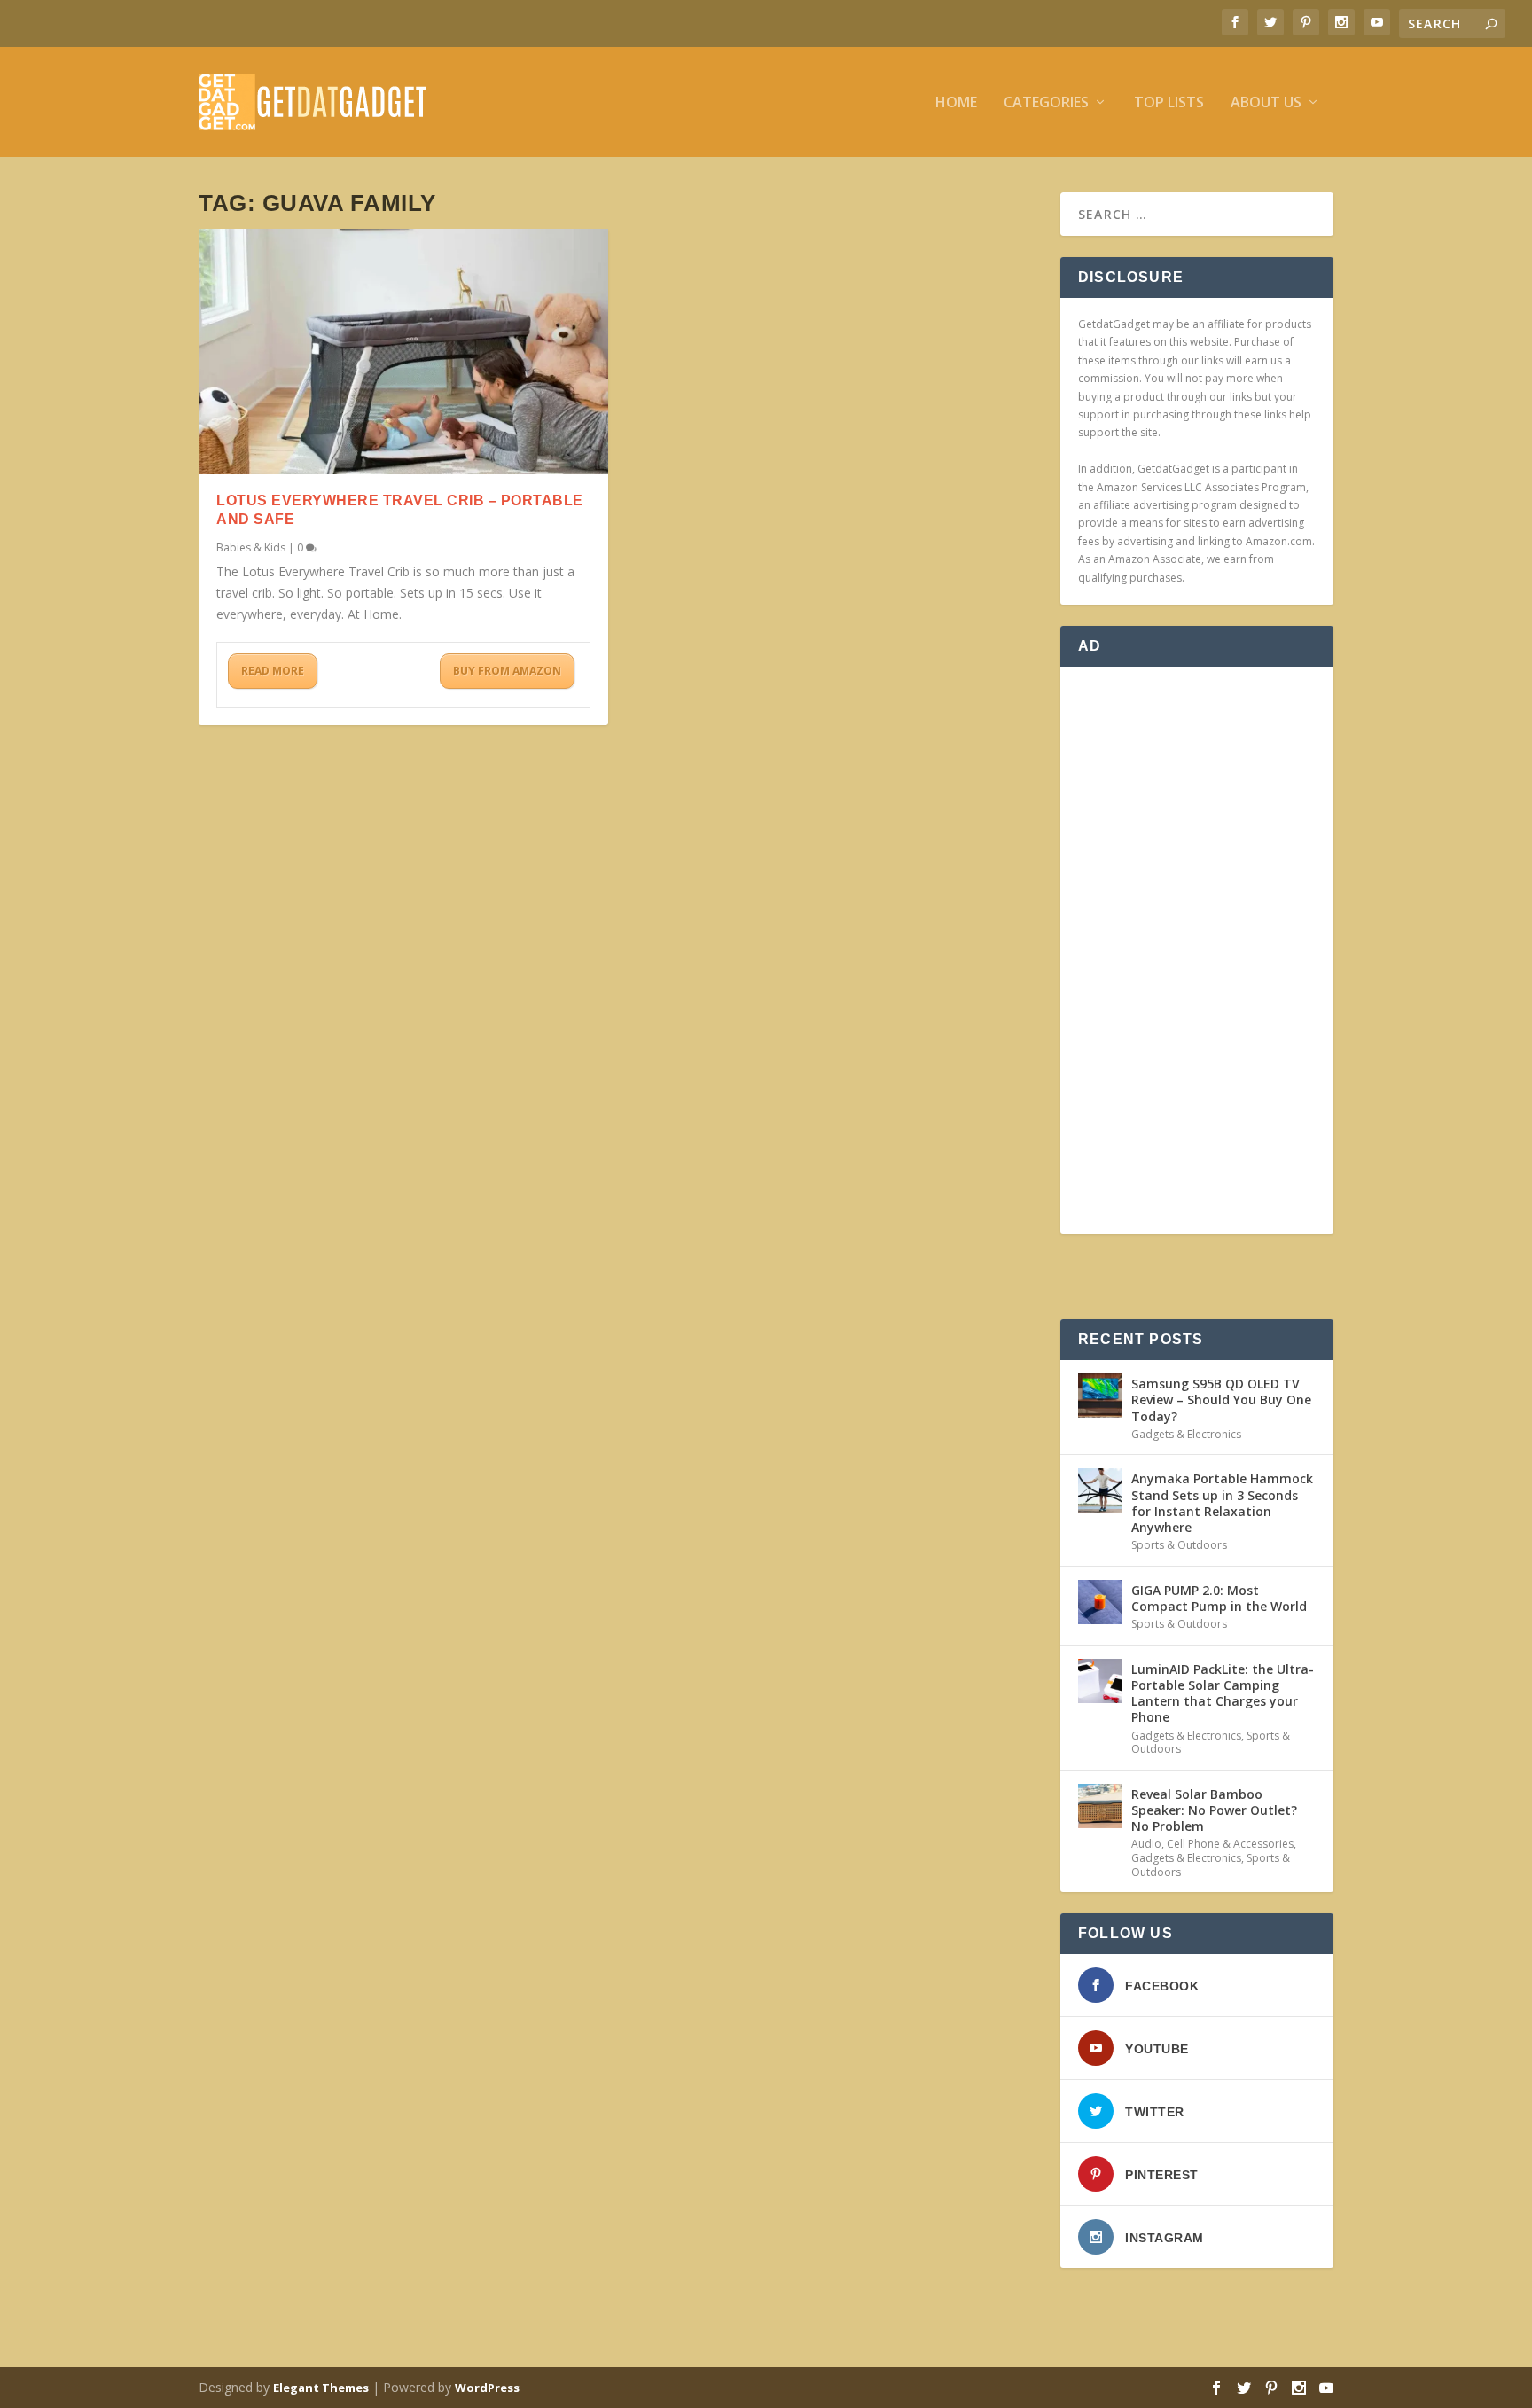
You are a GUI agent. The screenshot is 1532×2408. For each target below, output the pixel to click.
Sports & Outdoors (1179, 1545)
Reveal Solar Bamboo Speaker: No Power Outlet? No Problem (1214, 1810)
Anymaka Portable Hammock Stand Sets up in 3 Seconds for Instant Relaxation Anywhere (1222, 1503)
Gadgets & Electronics (1186, 1434)
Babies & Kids (251, 547)
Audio (1146, 1844)
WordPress (487, 2388)
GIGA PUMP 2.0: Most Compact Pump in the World (1219, 1598)
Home (956, 103)
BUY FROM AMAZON (507, 671)
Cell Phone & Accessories (1230, 1844)
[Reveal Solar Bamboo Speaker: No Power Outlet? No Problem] (1100, 1806)
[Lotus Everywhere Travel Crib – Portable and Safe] (403, 352)
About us (1266, 103)
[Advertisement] (1197, 950)
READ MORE (273, 671)
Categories (1046, 103)
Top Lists (1169, 103)
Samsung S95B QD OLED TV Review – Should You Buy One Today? (1221, 1399)
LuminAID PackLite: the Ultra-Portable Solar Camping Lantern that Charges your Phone (1223, 1693)
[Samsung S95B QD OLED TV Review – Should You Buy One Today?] (1100, 1396)
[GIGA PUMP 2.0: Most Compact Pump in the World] (1100, 1602)
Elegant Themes (321, 2388)
